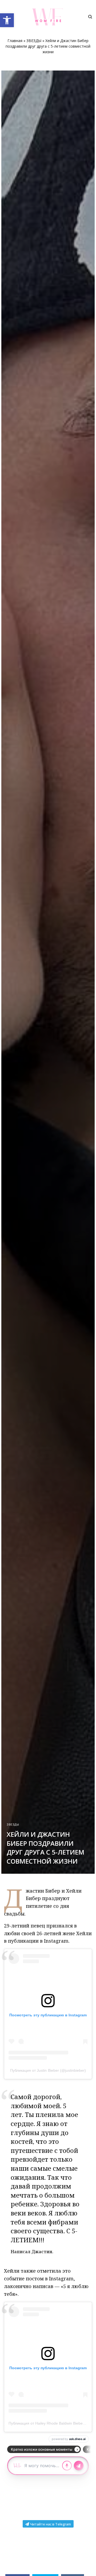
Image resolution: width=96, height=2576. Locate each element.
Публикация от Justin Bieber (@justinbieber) (48, 2070)
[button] (7, 20)
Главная (15, 41)
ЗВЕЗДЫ (34, 41)
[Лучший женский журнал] (48, 17)
